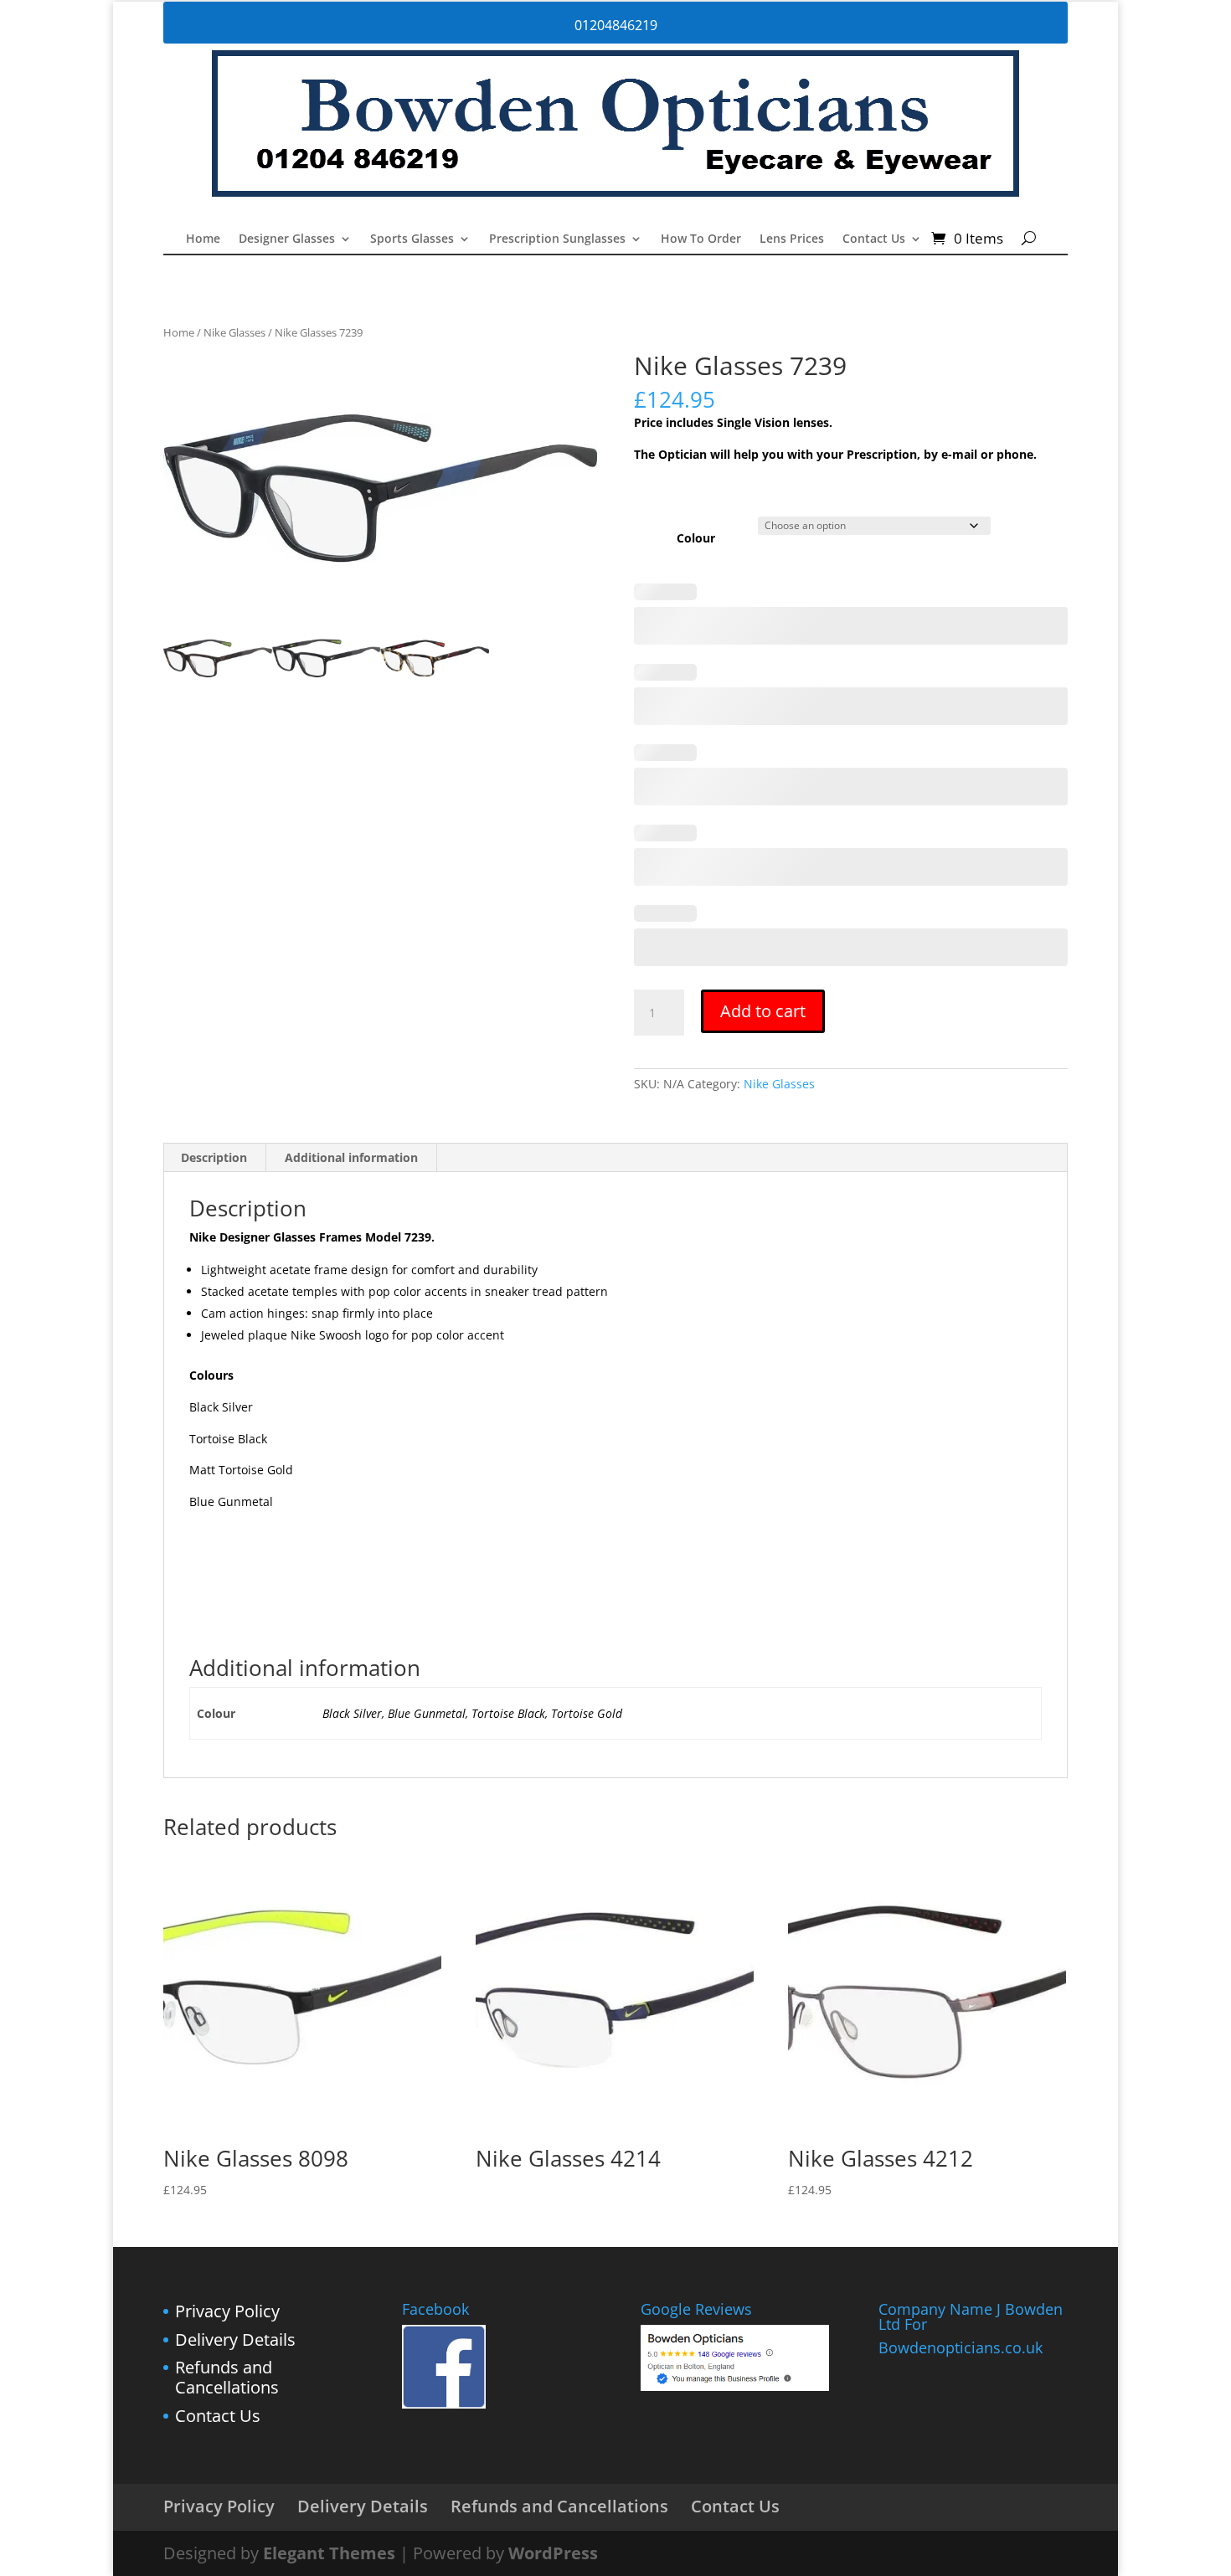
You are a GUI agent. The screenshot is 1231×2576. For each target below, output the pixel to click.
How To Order (701, 239)
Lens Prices (792, 239)
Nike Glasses (234, 332)
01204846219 (616, 25)
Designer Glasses (287, 239)
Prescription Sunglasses (557, 239)
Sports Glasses (412, 239)
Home (203, 239)
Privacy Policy (227, 2311)
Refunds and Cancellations (227, 2377)
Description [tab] (214, 1157)
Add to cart (763, 1011)
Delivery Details (235, 2339)
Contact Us (874, 239)
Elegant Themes (329, 2553)
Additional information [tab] (351, 1157)
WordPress (553, 2553)
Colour (696, 538)
